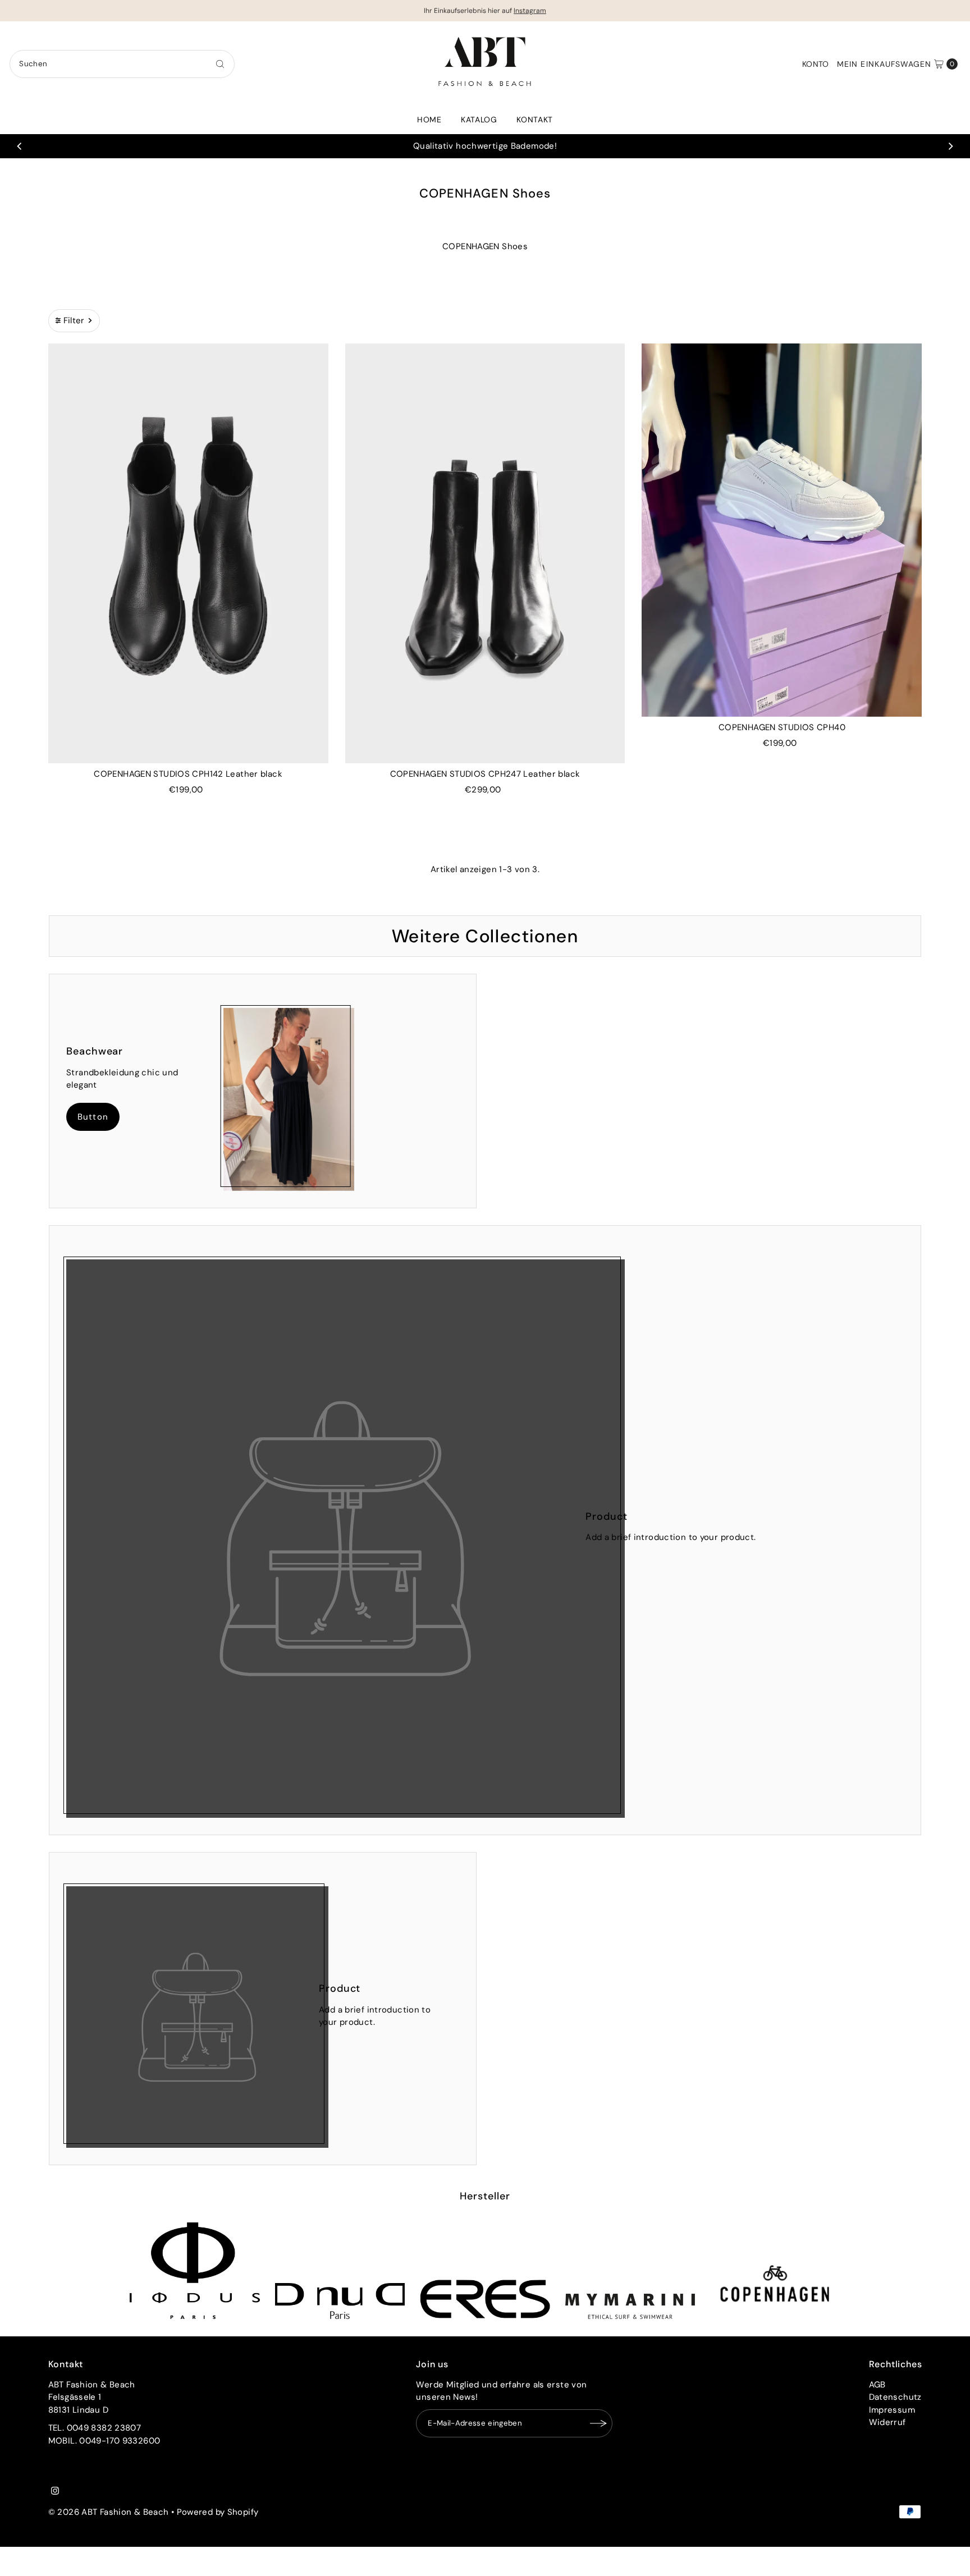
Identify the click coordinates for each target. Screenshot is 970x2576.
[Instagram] (55, 2492)
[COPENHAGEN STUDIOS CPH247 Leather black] (485, 553)
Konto (816, 64)
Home (429, 120)
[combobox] (122, 64)
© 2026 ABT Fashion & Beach (109, 2512)
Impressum (892, 2410)
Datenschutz (895, 2397)
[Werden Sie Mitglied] (598, 2423)
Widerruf (887, 2422)
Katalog (479, 120)
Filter (74, 320)
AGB (877, 2385)
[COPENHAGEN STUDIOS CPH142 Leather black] (188, 553)
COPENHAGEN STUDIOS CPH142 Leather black (188, 774)
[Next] (950, 146)
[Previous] (20, 146)
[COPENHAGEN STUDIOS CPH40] (782, 530)
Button (93, 1117)
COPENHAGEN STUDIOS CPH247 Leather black (485, 774)
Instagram (530, 11)
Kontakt (535, 120)
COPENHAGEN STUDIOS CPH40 (782, 727)
